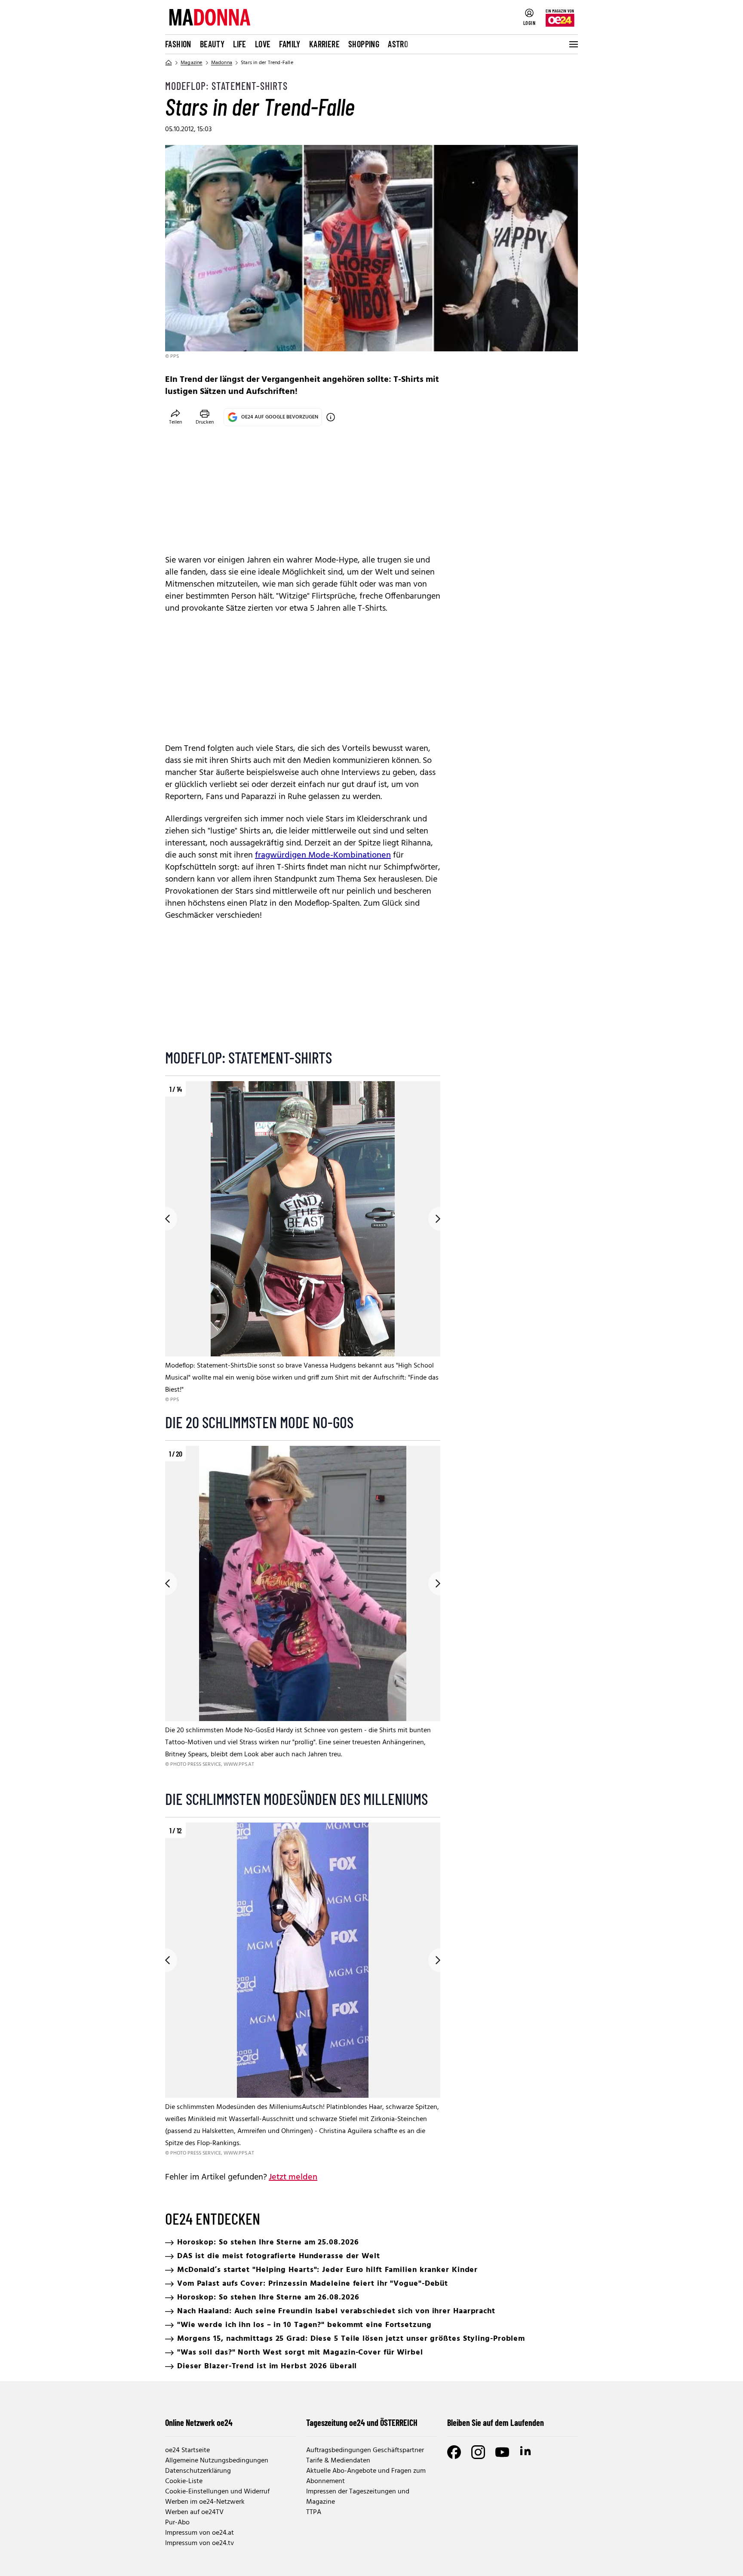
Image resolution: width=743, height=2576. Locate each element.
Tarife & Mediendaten (338, 2461)
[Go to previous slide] (165, 1219)
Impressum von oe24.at (200, 2533)
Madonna (222, 63)
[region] (303, 1243)
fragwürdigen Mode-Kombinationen (323, 855)
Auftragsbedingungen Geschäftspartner (365, 2450)
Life (240, 44)
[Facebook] (454, 2452)
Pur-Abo (177, 2523)
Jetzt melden (293, 2177)
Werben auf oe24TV (194, 2512)
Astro (398, 44)
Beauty (212, 44)
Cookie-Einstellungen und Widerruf (217, 2492)
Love (263, 44)
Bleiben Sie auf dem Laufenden (496, 2422)
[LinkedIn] (526, 2452)
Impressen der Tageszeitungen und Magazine (358, 2497)
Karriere (324, 44)
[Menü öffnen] (573, 44)
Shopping (364, 44)
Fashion (178, 44)
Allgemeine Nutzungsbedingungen (217, 2461)
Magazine (192, 63)
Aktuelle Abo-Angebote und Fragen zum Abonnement (366, 2476)
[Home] (169, 63)
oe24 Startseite (187, 2450)
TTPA (314, 2512)
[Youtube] (502, 2452)
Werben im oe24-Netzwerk (205, 2502)
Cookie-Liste (184, 2481)
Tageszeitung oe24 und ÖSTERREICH (362, 2422)
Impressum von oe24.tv (200, 2543)
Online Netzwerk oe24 (199, 2422)
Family (290, 44)
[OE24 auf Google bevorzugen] (331, 417)
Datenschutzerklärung (198, 2471)
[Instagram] (478, 2452)
